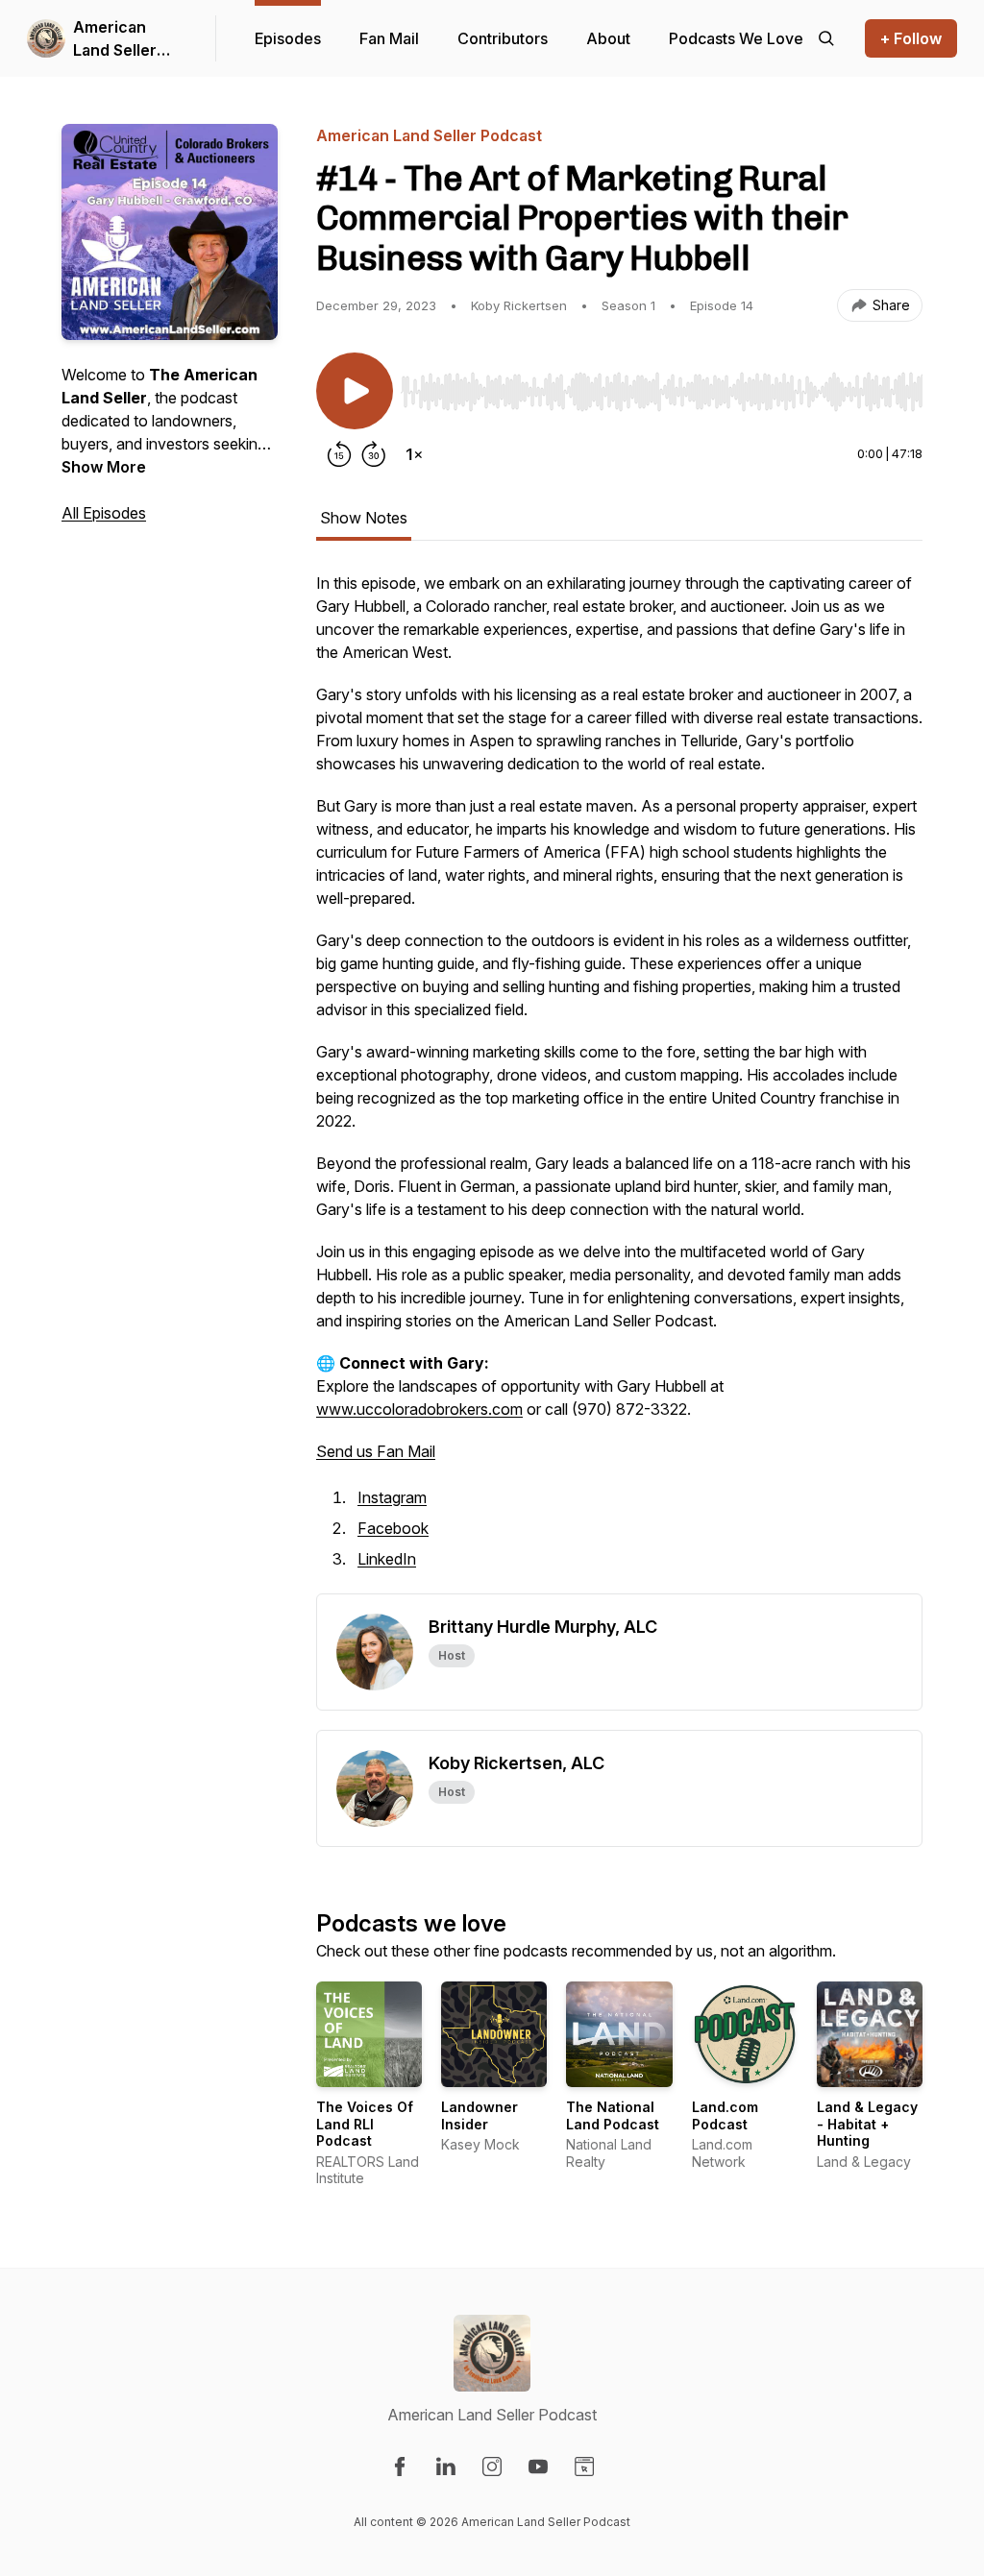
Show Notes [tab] (364, 518)
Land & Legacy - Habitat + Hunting (867, 2124)
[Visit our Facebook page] (400, 2467)
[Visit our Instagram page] (492, 2467)
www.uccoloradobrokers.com (419, 1409)
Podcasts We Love (736, 38)
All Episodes (104, 513)
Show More (104, 467)
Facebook (393, 1528)
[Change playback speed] (414, 454)
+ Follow (911, 38)
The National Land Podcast (613, 2115)
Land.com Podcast (725, 2115)
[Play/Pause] (355, 391)
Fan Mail (389, 38)
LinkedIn (387, 1559)
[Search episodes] (826, 38)
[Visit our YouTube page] (538, 2467)
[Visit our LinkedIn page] (446, 2467)
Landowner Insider (480, 2115)
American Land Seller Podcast (115, 39)
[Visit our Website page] (584, 2467)
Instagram (392, 1497)
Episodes (288, 38)
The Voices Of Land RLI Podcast (365, 2124)
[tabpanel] (619, 1082)
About (608, 38)
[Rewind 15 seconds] (339, 454)
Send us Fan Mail (376, 1451)
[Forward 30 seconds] (374, 454)
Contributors (503, 38)
